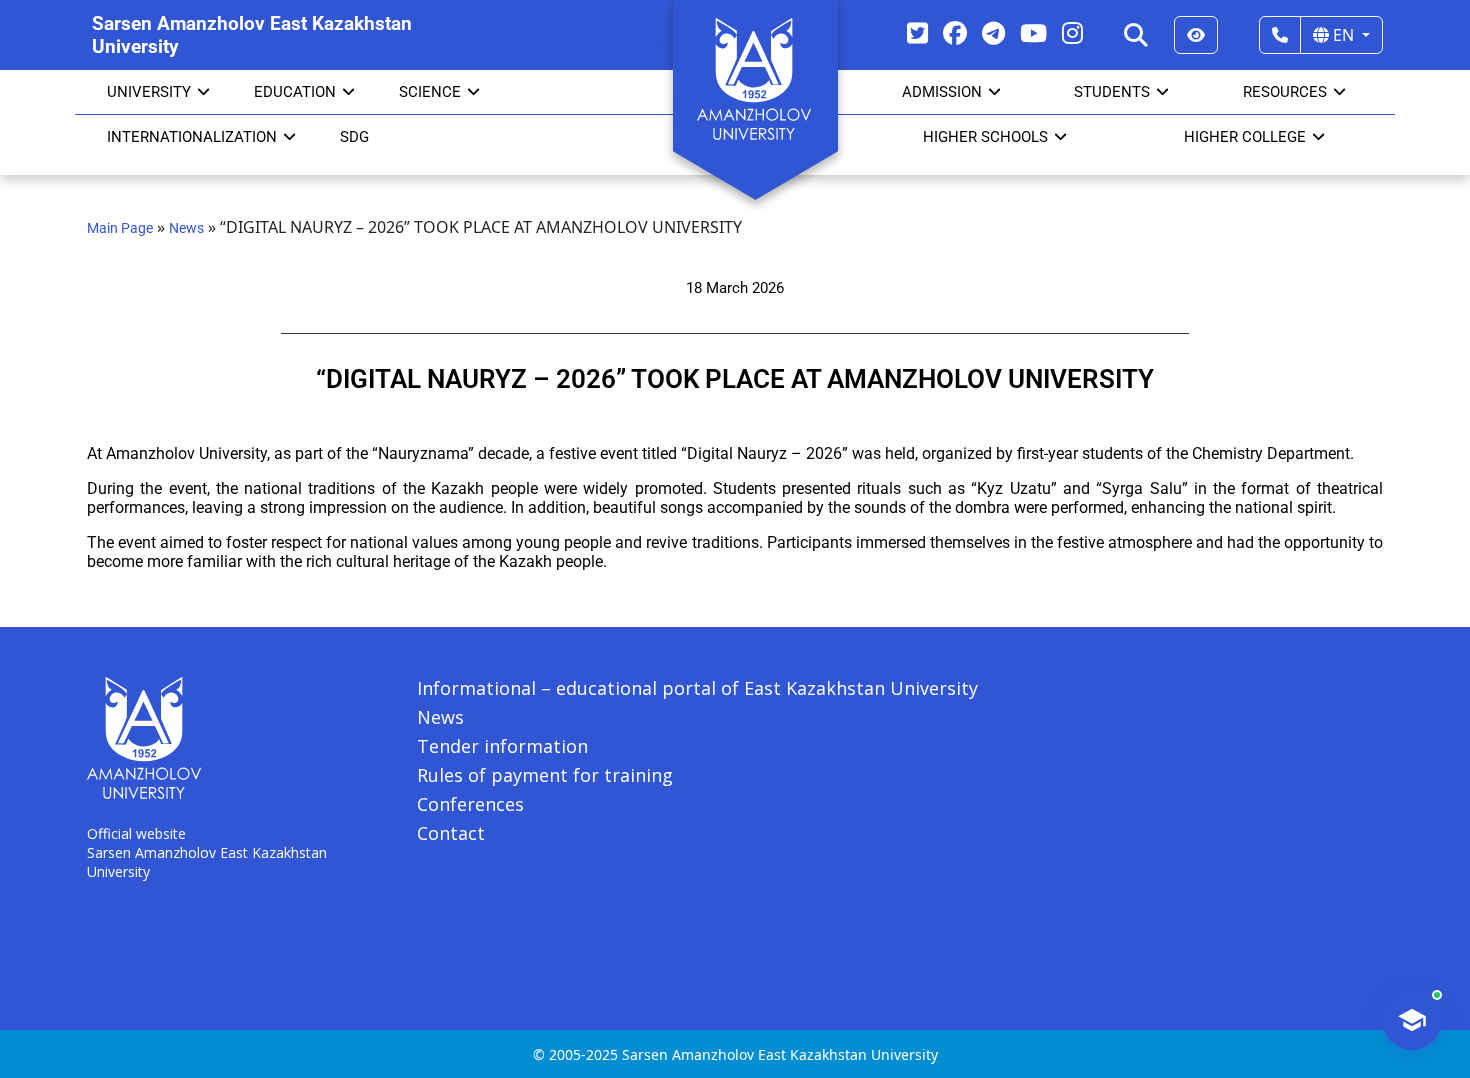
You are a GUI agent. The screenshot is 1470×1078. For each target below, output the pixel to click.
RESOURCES (1285, 92)
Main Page (120, 228)
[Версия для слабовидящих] (1196, 35)
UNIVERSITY (149, 92)
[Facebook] (955, 32)
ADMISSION (942, 92)
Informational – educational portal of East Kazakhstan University (697, 688)
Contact (451, 833)
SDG (354, 137)
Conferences (470, 804)
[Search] (1136, 35)
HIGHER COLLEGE (1245, 137)
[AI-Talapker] (1412, 1020)
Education (295, 92)
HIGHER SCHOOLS (985, 137)
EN (1343, 35)
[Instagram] (1072, 32)
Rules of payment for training (545, 775)
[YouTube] (1033, 32)
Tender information (502, 746)
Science (430, 92)
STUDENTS (1112, 92)
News (186, 228)
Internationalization (192, 137)
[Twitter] (917, 32)
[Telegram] (993, 32)
